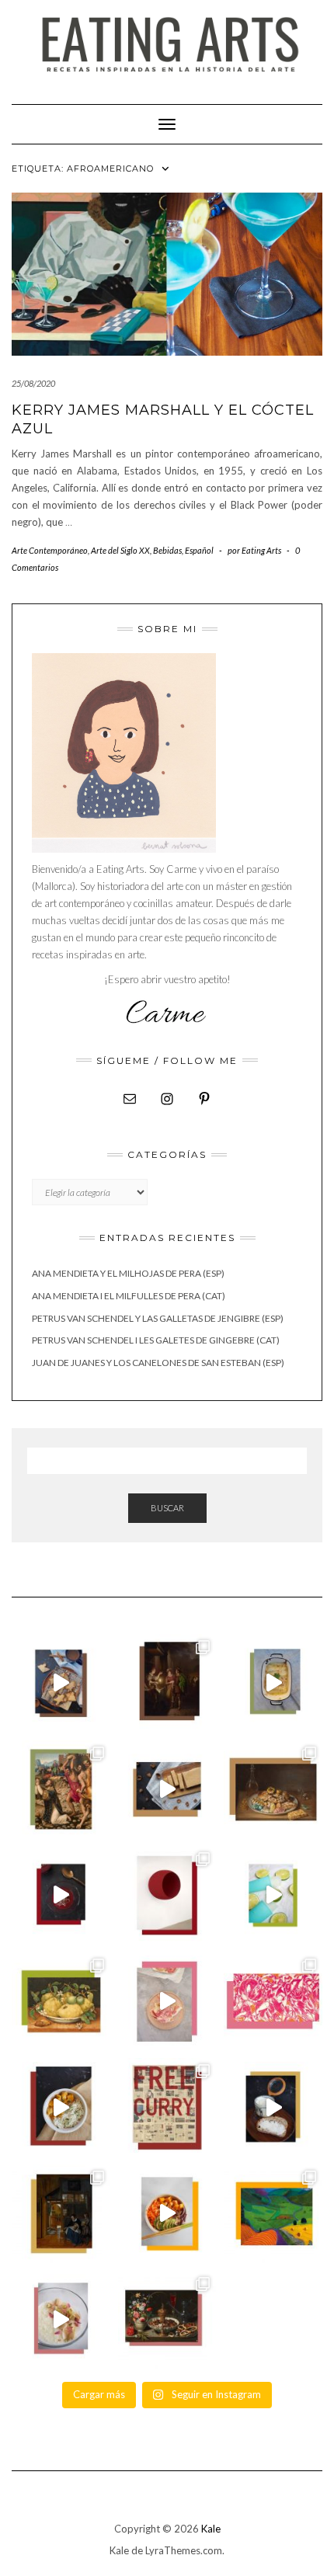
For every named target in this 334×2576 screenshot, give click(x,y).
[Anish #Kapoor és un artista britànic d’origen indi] (167, 1895)
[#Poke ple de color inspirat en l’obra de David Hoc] (167, 2214)
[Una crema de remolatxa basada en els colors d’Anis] (61, 1895)
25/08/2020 (33, 383)
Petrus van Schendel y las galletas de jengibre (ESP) (158, 1318)
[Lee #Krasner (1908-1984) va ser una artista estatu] (273, 2002)
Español (199, 550)
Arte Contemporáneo (50, 550)
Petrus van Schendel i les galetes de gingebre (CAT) (156, 1340)
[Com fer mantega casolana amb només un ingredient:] (273, 2107)
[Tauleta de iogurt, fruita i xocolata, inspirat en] (167, 2002)
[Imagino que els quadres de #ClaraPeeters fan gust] (167, 2320)
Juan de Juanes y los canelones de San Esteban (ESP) (158, 1363)
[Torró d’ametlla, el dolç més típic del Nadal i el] (167, 1790)
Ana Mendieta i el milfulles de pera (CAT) (129, 1296)
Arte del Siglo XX (120, 550)
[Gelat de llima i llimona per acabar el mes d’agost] (273, 1895)
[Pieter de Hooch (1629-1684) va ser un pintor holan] (61, 2214)
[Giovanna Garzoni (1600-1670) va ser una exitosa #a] (61, 2002)
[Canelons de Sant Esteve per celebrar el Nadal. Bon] (273, 1683)
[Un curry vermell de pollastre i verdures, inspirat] (61, 2107)
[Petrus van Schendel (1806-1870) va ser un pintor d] (167, 1683)
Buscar (167, 1508)
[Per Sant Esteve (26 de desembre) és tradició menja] (61, 1790)
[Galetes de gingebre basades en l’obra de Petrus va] (61, 1683)
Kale (211, 2529)
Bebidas (167, 550)
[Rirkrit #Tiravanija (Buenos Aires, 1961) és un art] (167, 2107)
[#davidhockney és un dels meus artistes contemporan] (273, 2214)
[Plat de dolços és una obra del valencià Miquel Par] (273, 1790)
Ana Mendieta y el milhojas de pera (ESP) (128, 1273)
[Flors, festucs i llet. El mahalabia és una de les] (61, 2320)
